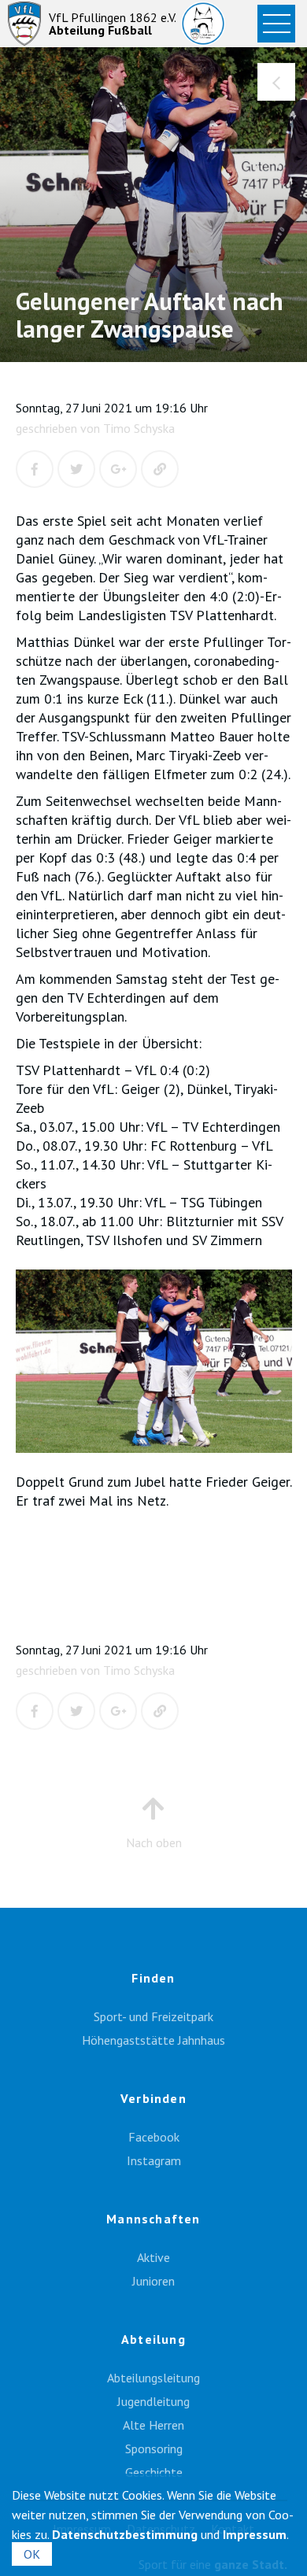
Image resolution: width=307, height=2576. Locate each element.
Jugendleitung (153, 2401)
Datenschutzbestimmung (125, 2534)
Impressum (255, 2534)
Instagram (154, 2160)
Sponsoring (154, 2448)
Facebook (154, 2137)
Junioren (153, 2281)
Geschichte (154, 2472)
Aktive (153, 2257)
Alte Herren (153, 2425)
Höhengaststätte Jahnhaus (153, 2040)
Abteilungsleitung (153, 2378)
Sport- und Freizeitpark (153, 2016)
